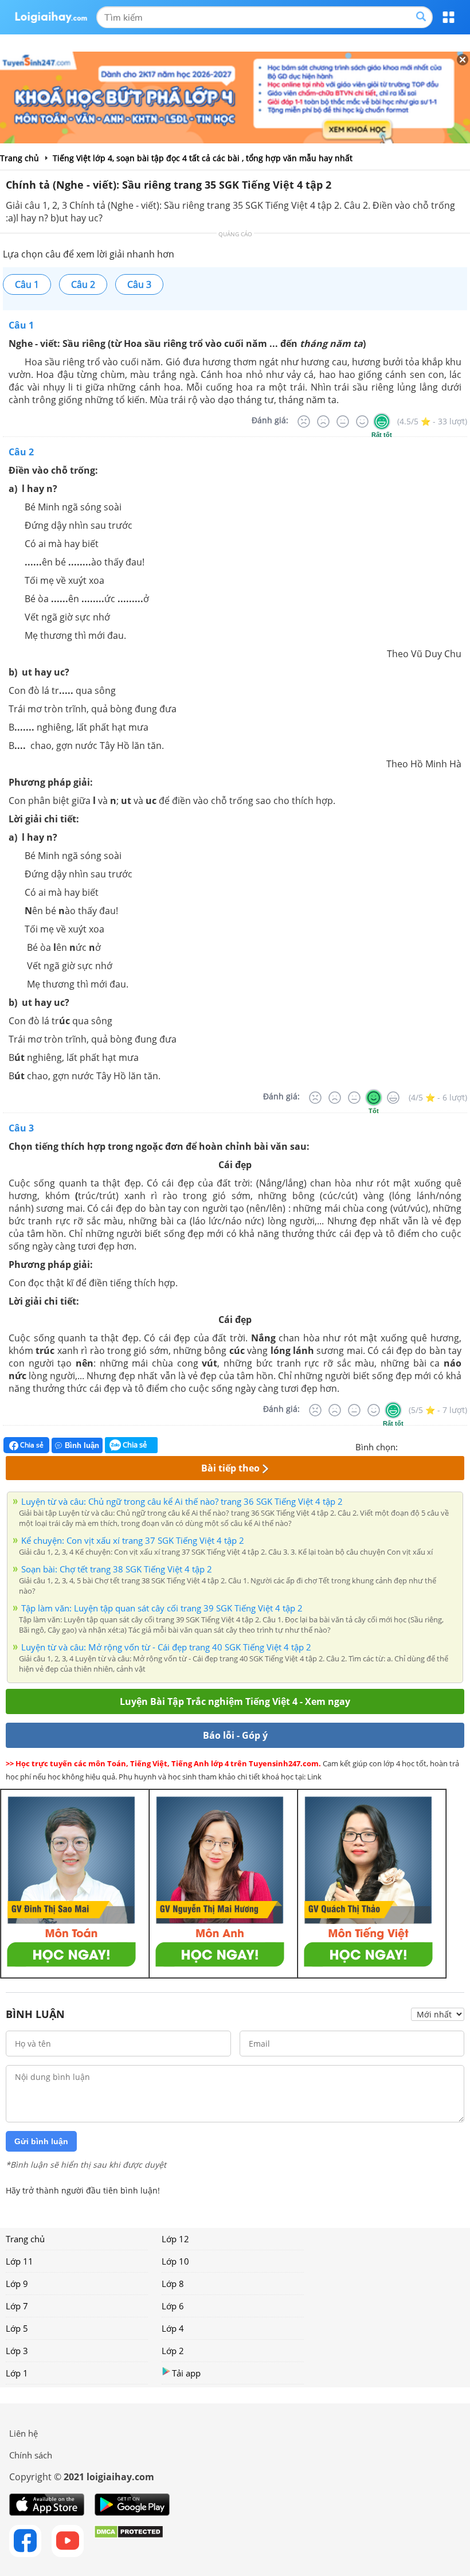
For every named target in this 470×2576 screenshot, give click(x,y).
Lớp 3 (17, 2351)
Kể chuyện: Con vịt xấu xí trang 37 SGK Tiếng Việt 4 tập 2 (133, 1540)
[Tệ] (323, 421)
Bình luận (82, 1445)
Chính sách (31, 2455)
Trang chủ (25, 2239)
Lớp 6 (173, 2306)
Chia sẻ (31, 1445)
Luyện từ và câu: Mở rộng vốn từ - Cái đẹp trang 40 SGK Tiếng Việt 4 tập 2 (166, 1647)
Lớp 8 (173, 2284)
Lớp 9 (17, 2284)
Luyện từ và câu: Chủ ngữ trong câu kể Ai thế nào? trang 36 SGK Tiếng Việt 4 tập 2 (182, 1501)
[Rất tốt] (382, 421)
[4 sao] (448, 1446)
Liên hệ (23, 2433)
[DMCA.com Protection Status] (129, 2541)
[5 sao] (462, 1446)
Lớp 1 (17, 2373)
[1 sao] (407, 1446)
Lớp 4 (173, 2328)
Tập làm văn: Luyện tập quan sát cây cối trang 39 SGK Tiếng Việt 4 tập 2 (162, 1608)
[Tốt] (362, 421)
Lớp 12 (175, 2239)
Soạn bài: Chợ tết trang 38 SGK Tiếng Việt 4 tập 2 (117, 1569)
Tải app (186, 2373)
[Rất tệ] (304, 421)
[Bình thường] (343, 421)
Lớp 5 (17, 2328)
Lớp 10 (175, 2261)
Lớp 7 (17, 2306)
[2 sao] (421, 1446)
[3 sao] (434, 1446)
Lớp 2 (173, 2351)
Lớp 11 (19, 2261)
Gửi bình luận (41, 2141)
